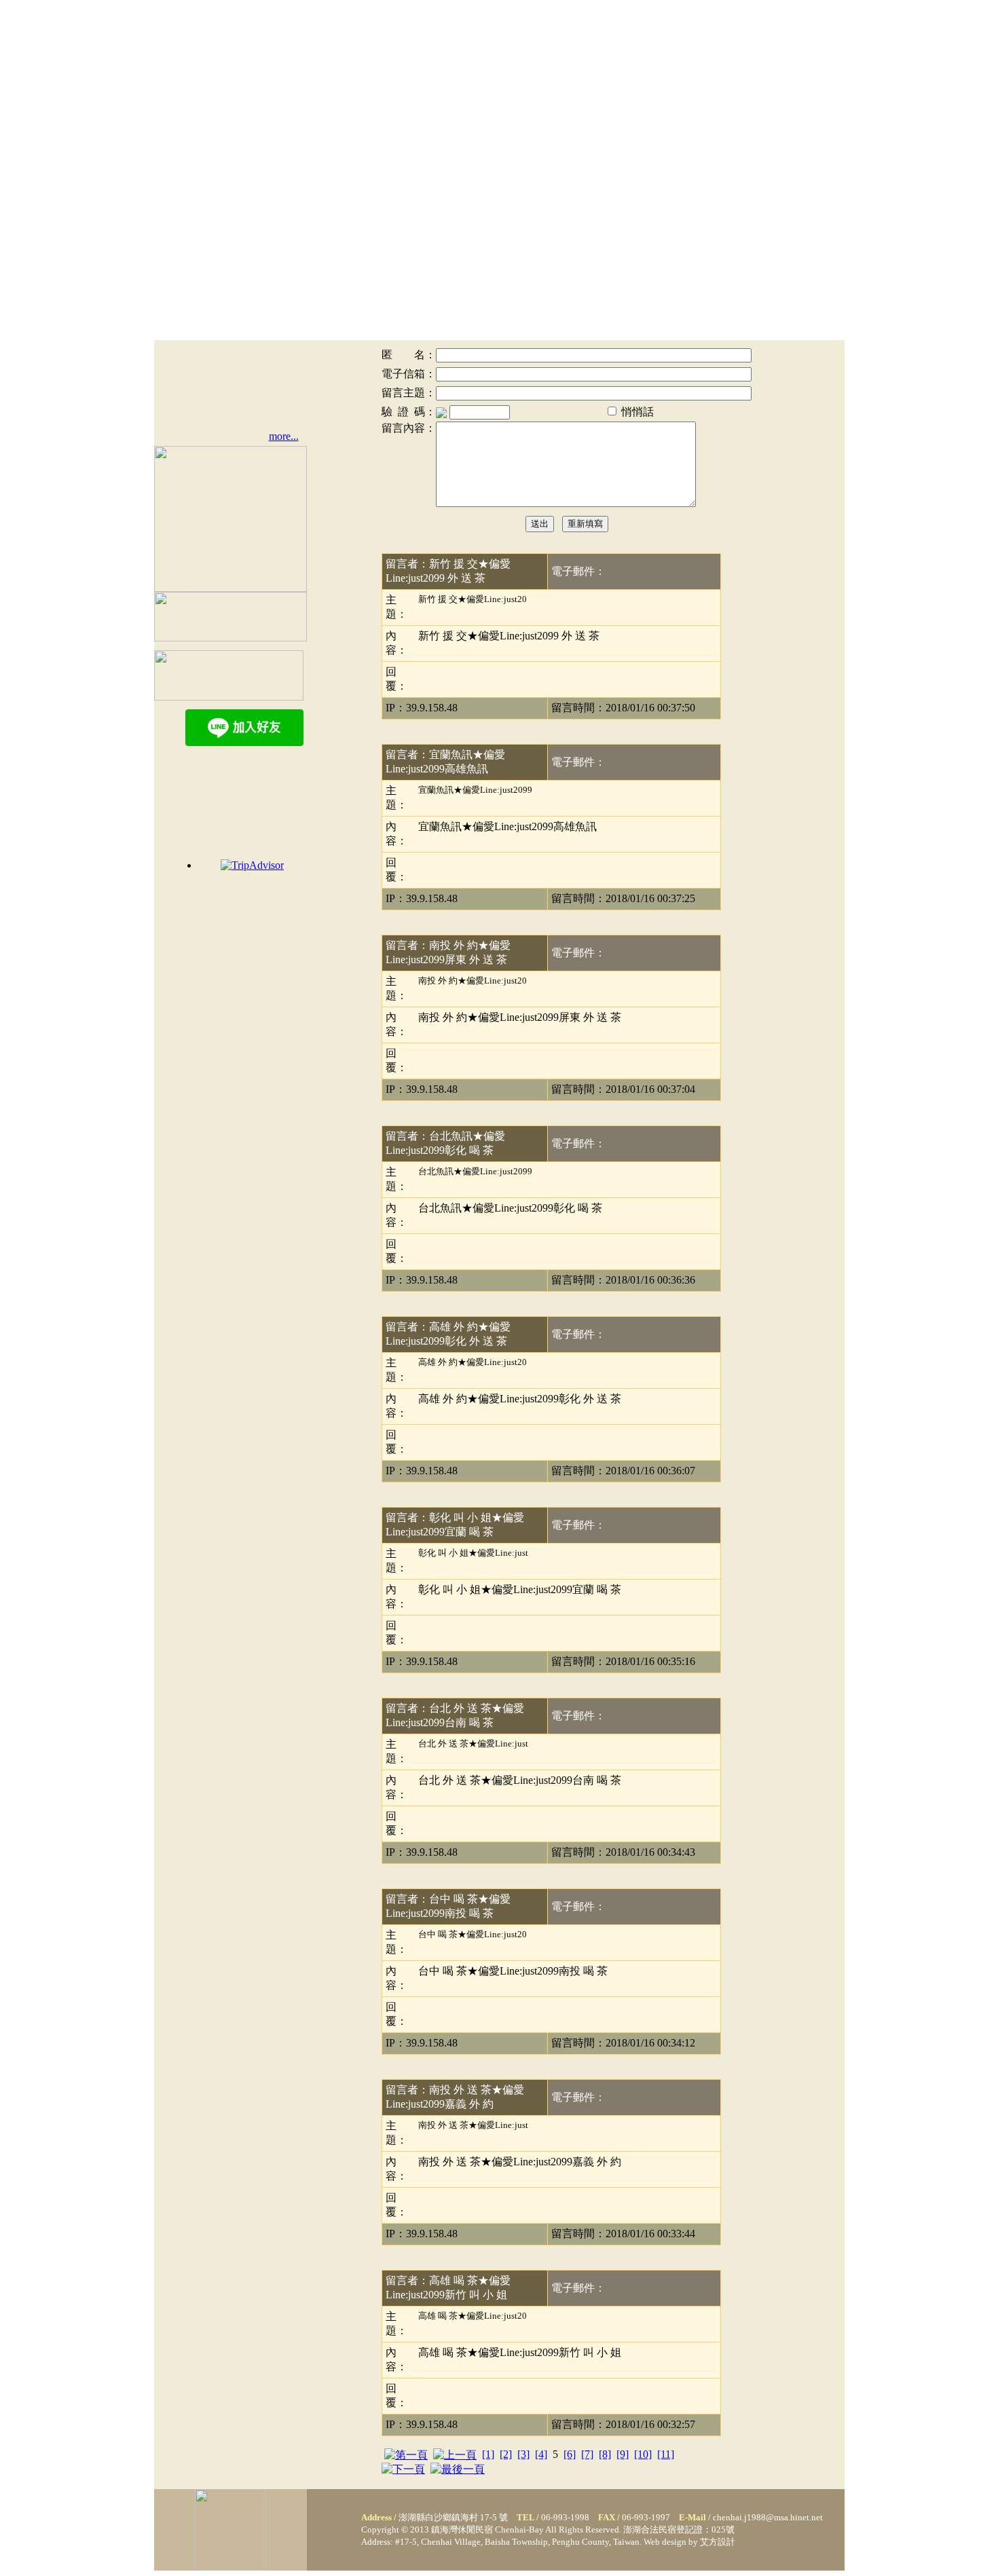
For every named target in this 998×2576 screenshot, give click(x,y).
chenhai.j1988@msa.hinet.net (768, 2517)
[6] (570, 2454)
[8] (605, 2454)
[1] (488, 2454)
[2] (506, 2454)
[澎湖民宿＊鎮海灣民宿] (230, 2567)
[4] (541, 2454)
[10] (643, 2454)
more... (284, 436)
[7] (587, 2454)
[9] (623, 2454)
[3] (523, 2454)
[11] (666, 2454)
